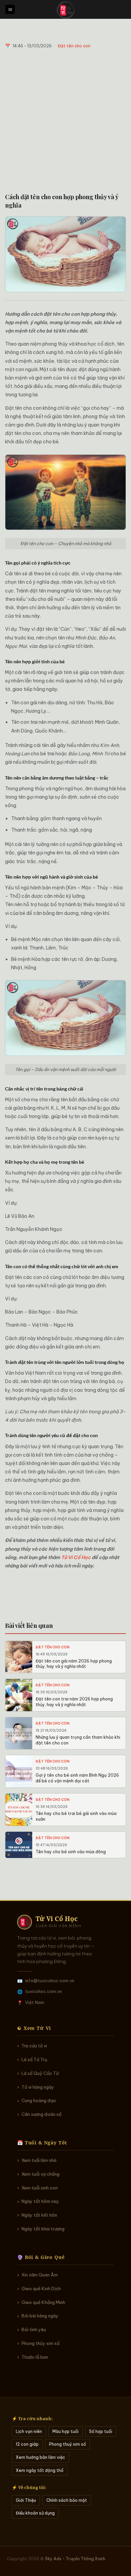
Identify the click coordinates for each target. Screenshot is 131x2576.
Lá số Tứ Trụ (34, 2059)
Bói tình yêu (34, 2329)
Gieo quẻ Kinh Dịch (41, 2289)
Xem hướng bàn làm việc (40, 2457)
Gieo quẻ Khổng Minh (43, 2302)
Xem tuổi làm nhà (39, 2160)
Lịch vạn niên (29, 2431)
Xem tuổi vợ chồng (40, 2174)
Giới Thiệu (26, 2500)
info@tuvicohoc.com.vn (50, 1981)
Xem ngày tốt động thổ (40, 2470)
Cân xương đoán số (41, 2114)
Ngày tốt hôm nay (40, 2201)
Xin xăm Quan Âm (40, 2275)
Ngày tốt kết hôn (39, 2215)
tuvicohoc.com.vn (43, 1991)
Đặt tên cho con (74, 46)
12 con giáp (27, 2444)
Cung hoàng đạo (39, 2100)
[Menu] (10, 10)
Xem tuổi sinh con (40, 2188)
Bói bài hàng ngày (40, 2316)
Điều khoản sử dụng (35, 2513)
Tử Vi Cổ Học (76, 1557)
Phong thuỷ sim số (68, 2444)
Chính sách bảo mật (67, 2500)
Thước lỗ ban (35, 2357)
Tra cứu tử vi (34, 2046)
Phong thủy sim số (40, 2343)
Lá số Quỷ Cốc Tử (40, 2073)
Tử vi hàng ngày (38, 2087)
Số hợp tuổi (101, 2431)
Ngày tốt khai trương (43, 2229)
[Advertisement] (65, 121)
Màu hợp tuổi (65, 2431)
